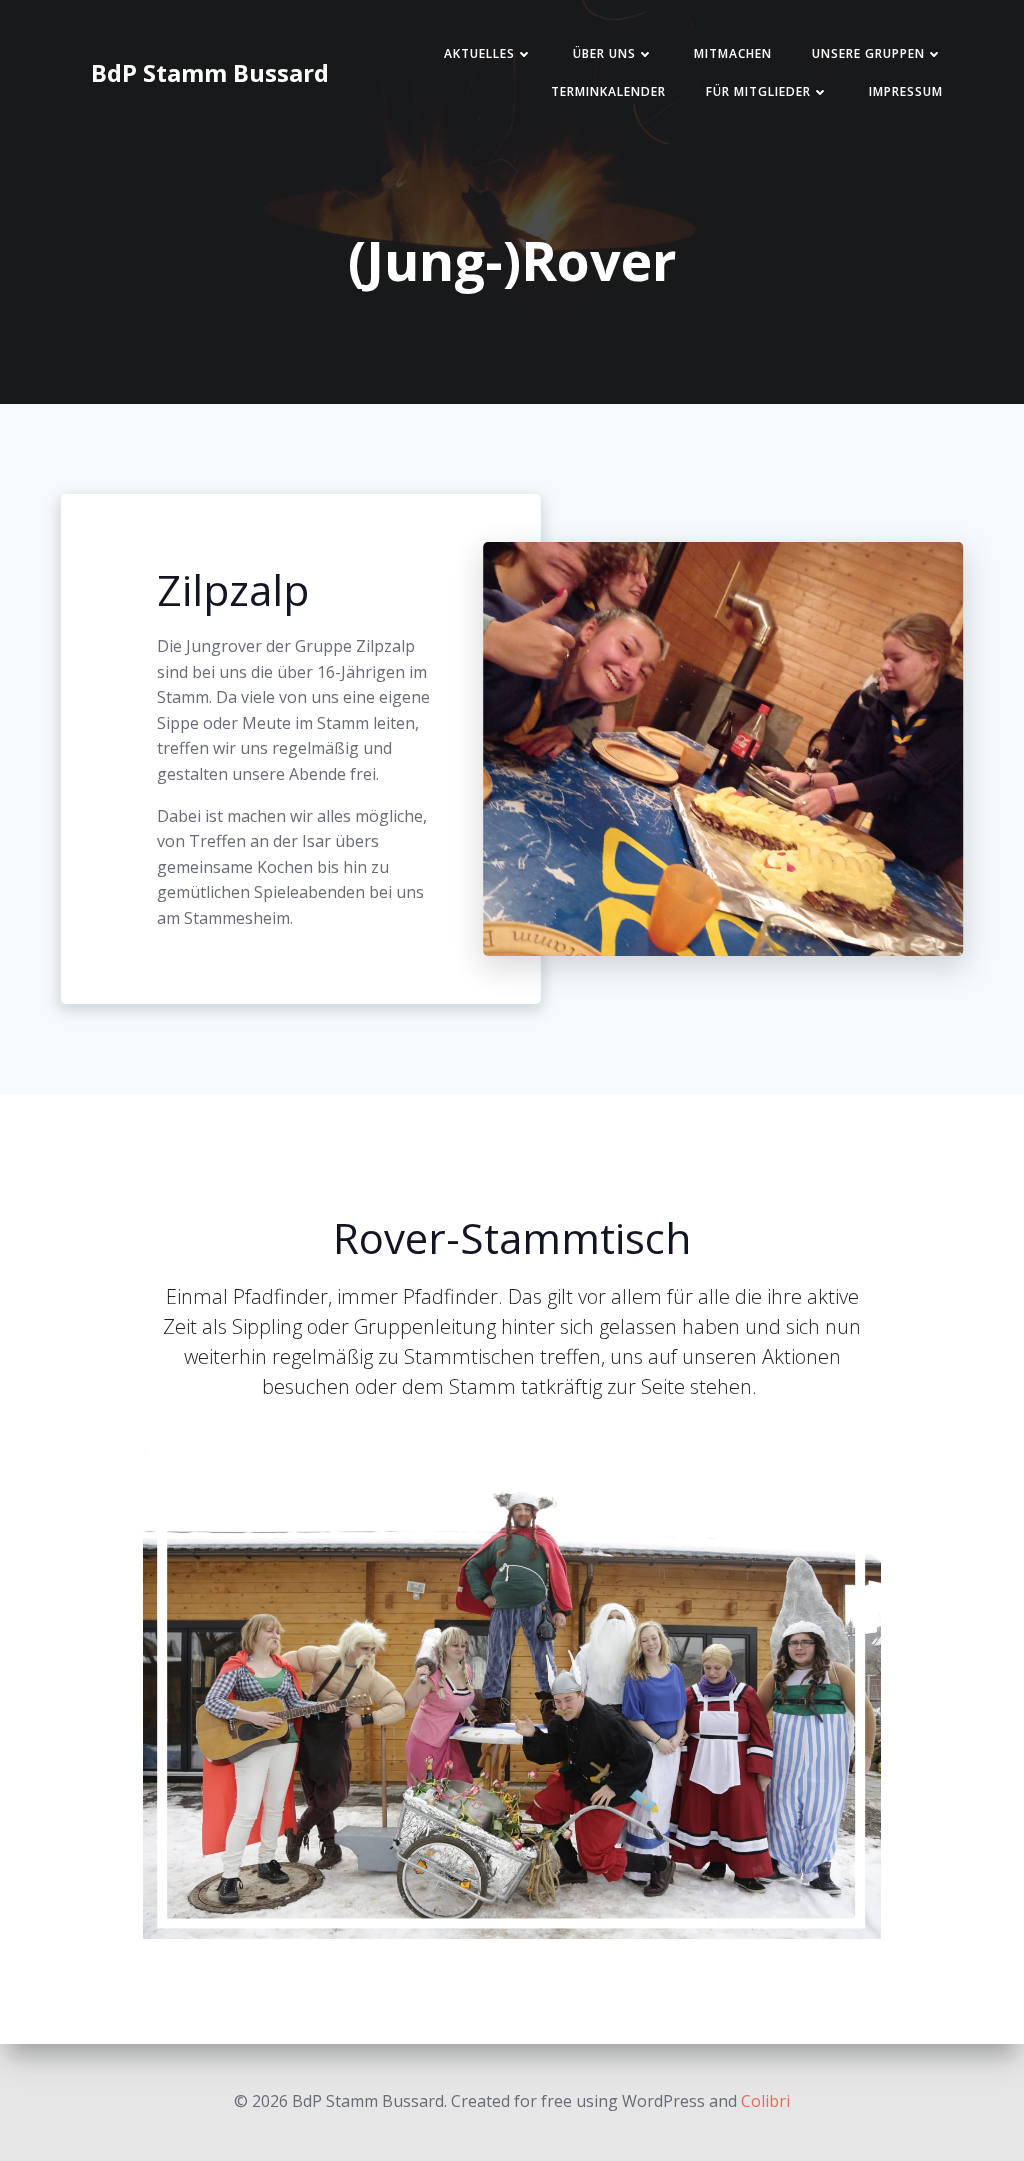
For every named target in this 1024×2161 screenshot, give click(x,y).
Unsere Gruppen (868, 53)
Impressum (906, 91)
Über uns (604, 53)
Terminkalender (608, 91)
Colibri (765, 2101)
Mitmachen (733, 53)
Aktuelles (479, 53)
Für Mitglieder (758, 91)
